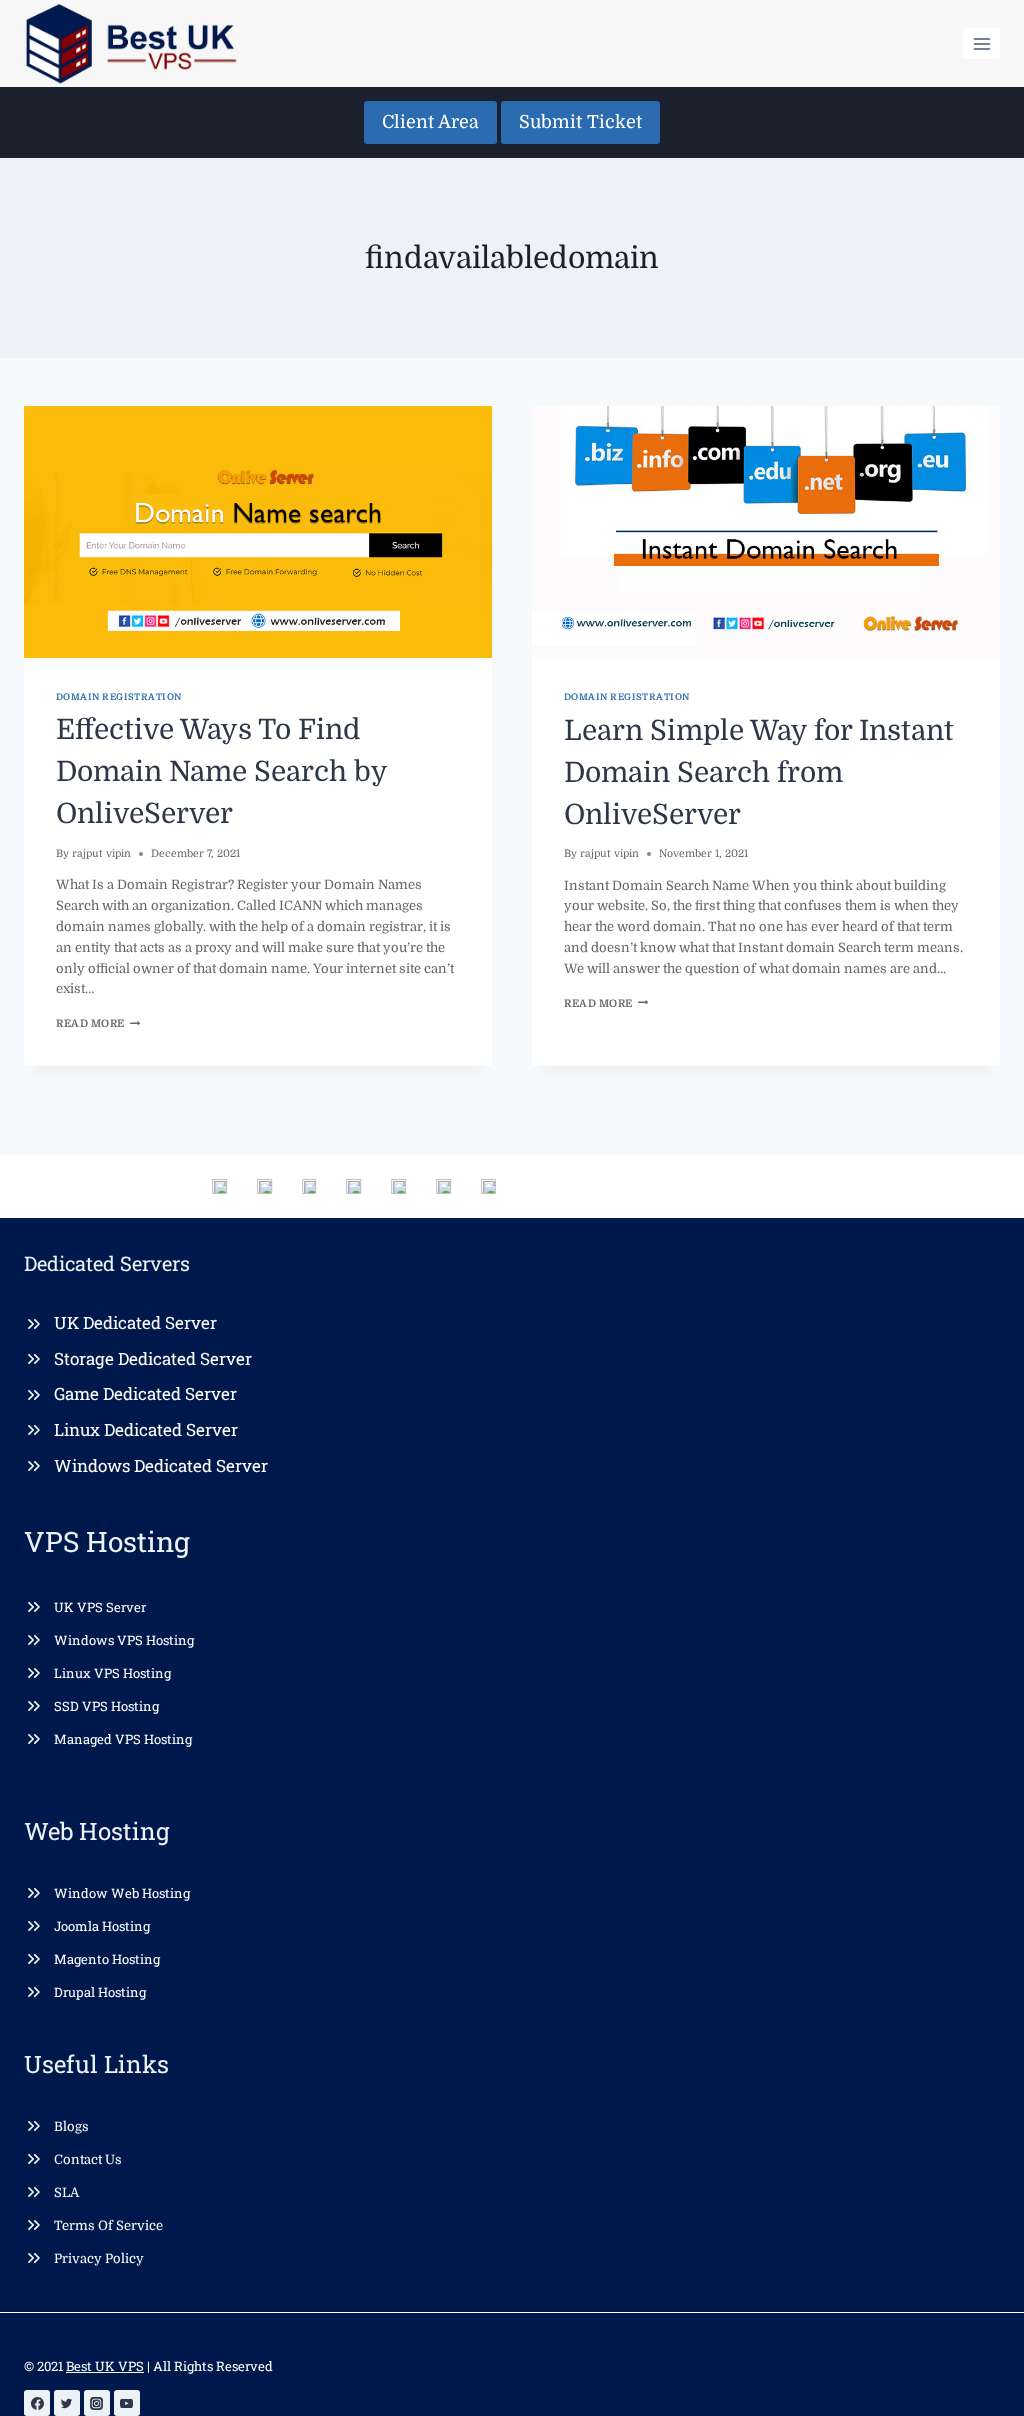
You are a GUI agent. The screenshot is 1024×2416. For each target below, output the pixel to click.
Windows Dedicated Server (161, 1465)
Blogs (71, 2126)
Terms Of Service (108, 2225)
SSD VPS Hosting (106, 1706)
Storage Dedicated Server (153, 1358)
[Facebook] (37, 2403)
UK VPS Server (100, 1607)
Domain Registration (119, 697)
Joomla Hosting (102, 1926)
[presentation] (258, 532)
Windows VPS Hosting (124, 1640)
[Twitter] (67, 2403)
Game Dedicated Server (145, 1393)
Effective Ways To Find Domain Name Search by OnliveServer (221, 772)
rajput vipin (101, 853)
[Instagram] (97, 2403)
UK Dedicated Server (135, 1322)
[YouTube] (127, 2403)
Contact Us (88, 2159)
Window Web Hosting (122, 1893)
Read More (98, 1023)
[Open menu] (981, 43)
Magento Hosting (107, 1959)
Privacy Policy (99, 2258)
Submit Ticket (580, 122)
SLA (66, 2192)
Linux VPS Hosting (112, 1673)
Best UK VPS (105, 2366)
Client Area (430, 122)
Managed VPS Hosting (123, 1739)
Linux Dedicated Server (146, 1429)
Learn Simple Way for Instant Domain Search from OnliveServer (759, 773)
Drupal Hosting (100, 1992)
